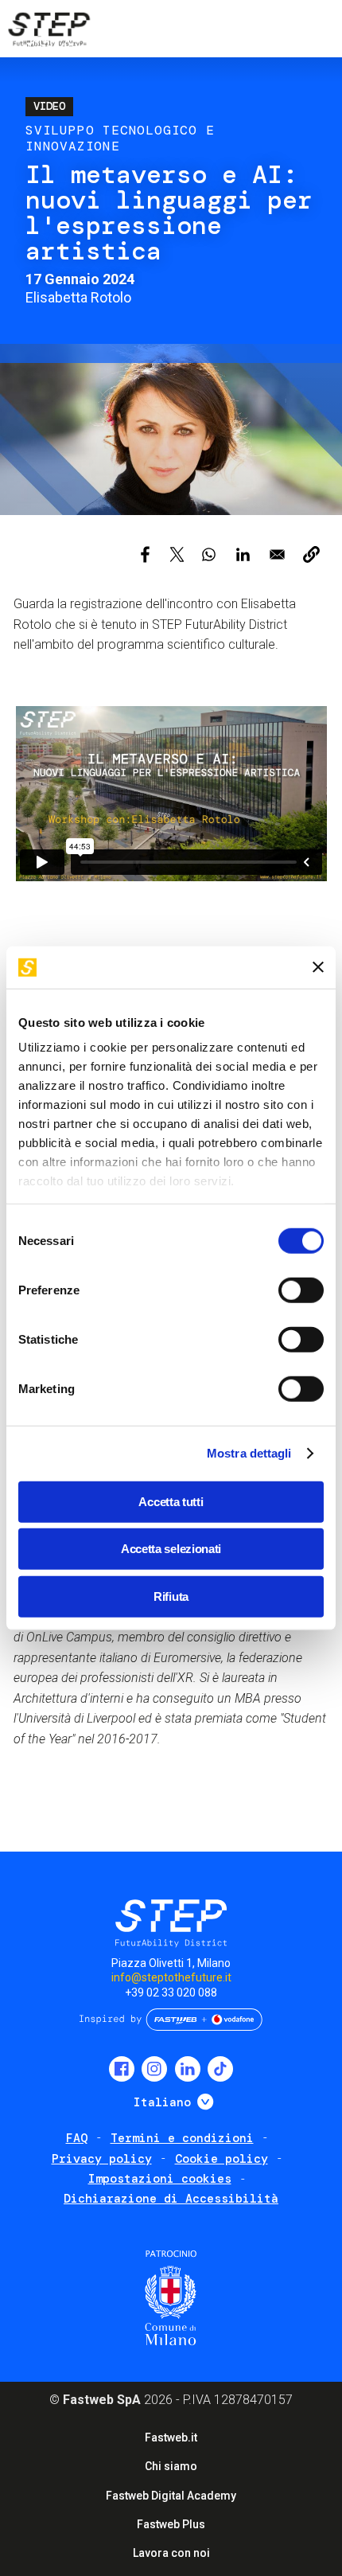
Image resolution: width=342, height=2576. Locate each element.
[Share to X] (177, 554)
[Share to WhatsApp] (209, 554)
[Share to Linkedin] (243, 554)
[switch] (301, 1290)
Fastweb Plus (171, 2524)
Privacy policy (102, 2159)
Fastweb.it (171, 2437)
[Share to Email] (277, 554)
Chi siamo (171, 2466)
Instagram (154, 2069)
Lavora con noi (171, 2553)
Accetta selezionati (171, 1549)
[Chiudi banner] (318, 967)
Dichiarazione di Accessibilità (171, 2199)
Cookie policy (222, 2159)
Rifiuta (171, 1596)
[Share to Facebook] (145, 554)
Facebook (122, 2069)
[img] (48, 32)
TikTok (220, 2069)
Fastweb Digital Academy (171, 2496)
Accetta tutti (171, 1501)
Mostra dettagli (249, 1453)
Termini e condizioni (182, 2138)
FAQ (77, 2138)
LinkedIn (188, 2069)
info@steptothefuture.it (171, 1977)
